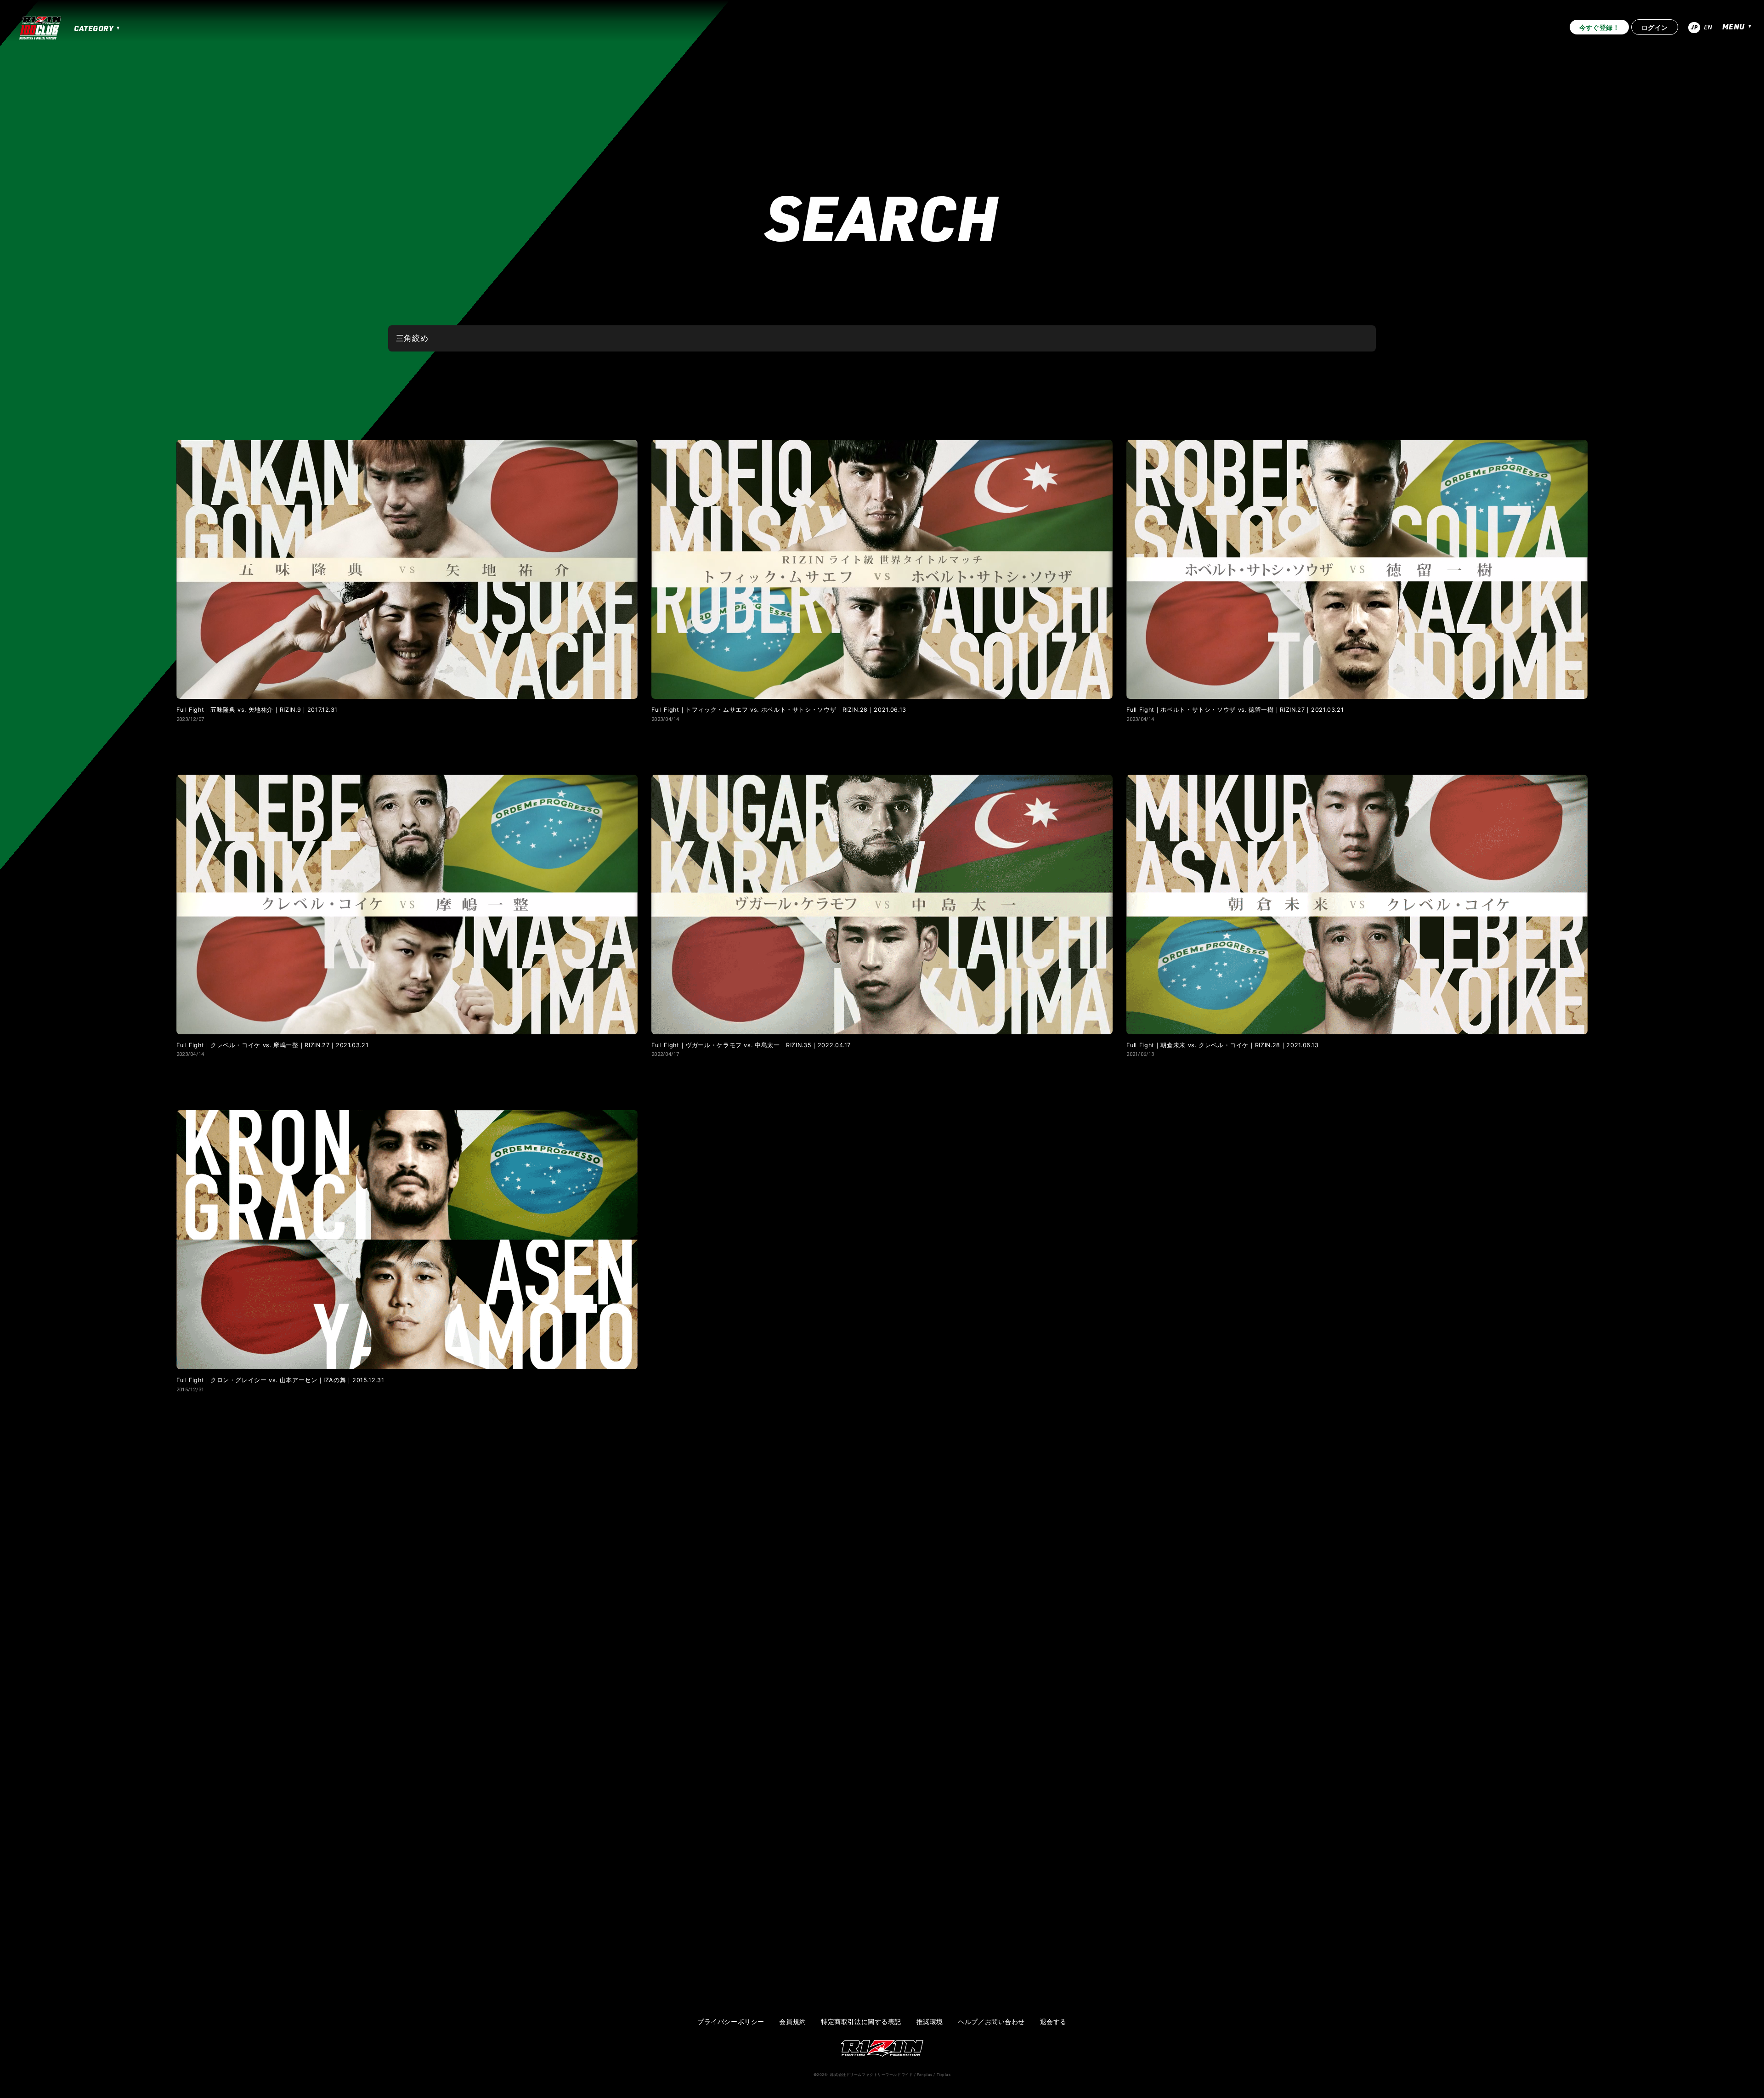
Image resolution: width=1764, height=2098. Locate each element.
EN (1708, 27)
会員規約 (792, 2022)
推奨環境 (930, 2022)
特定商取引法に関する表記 (861, 2022)
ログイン (1655, 27)
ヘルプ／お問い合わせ (991, 2022)
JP (1694, 27)
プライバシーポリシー (731, 2022)
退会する (1053, 2022)
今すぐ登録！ (1599, 27)
